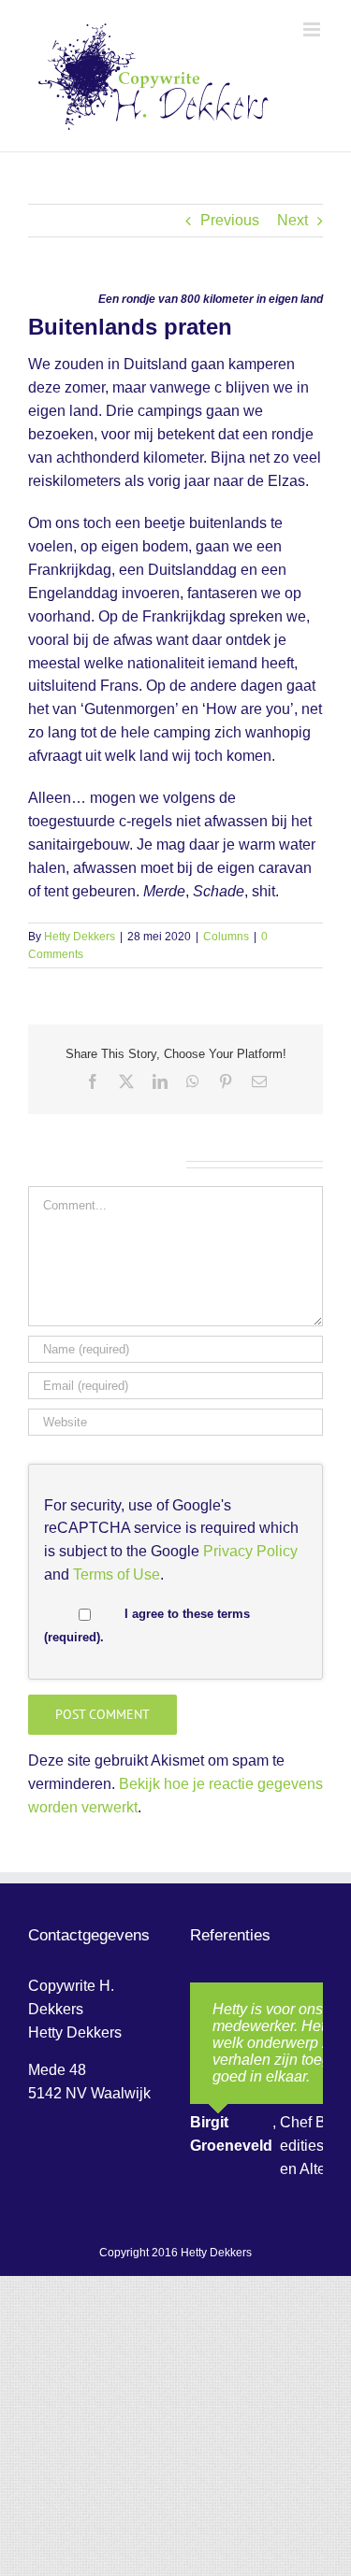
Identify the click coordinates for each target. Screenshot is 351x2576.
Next (292, 220)
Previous (230, 220)
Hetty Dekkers (80, 937)
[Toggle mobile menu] (313, 29)
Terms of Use (117, 1574)
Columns (226, 937)
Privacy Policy (250, 1551)
